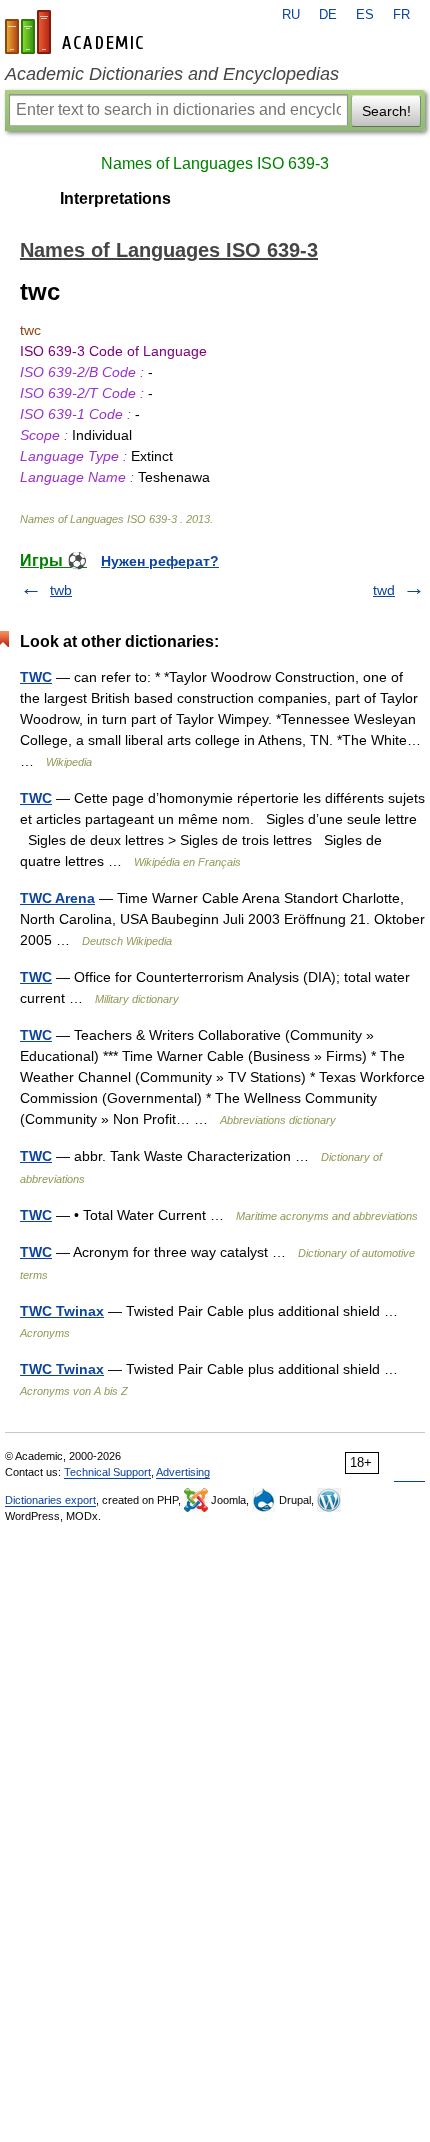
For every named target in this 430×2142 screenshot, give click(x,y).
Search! (386, 111)
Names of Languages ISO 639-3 (215, 163)
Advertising (183, 1472)
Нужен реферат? (160, 561)
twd (384, 590)
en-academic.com (77, 32)
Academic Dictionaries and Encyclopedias (172, 74)
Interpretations (115, 198)
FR (401, 15)
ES (365, 15)
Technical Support (107, 1472)
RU (291, 15)
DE (328, 15)
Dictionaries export (50, 1500)
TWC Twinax (62, 1311)
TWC (36, 677)
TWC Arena (57, 898)
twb (61, 590)
